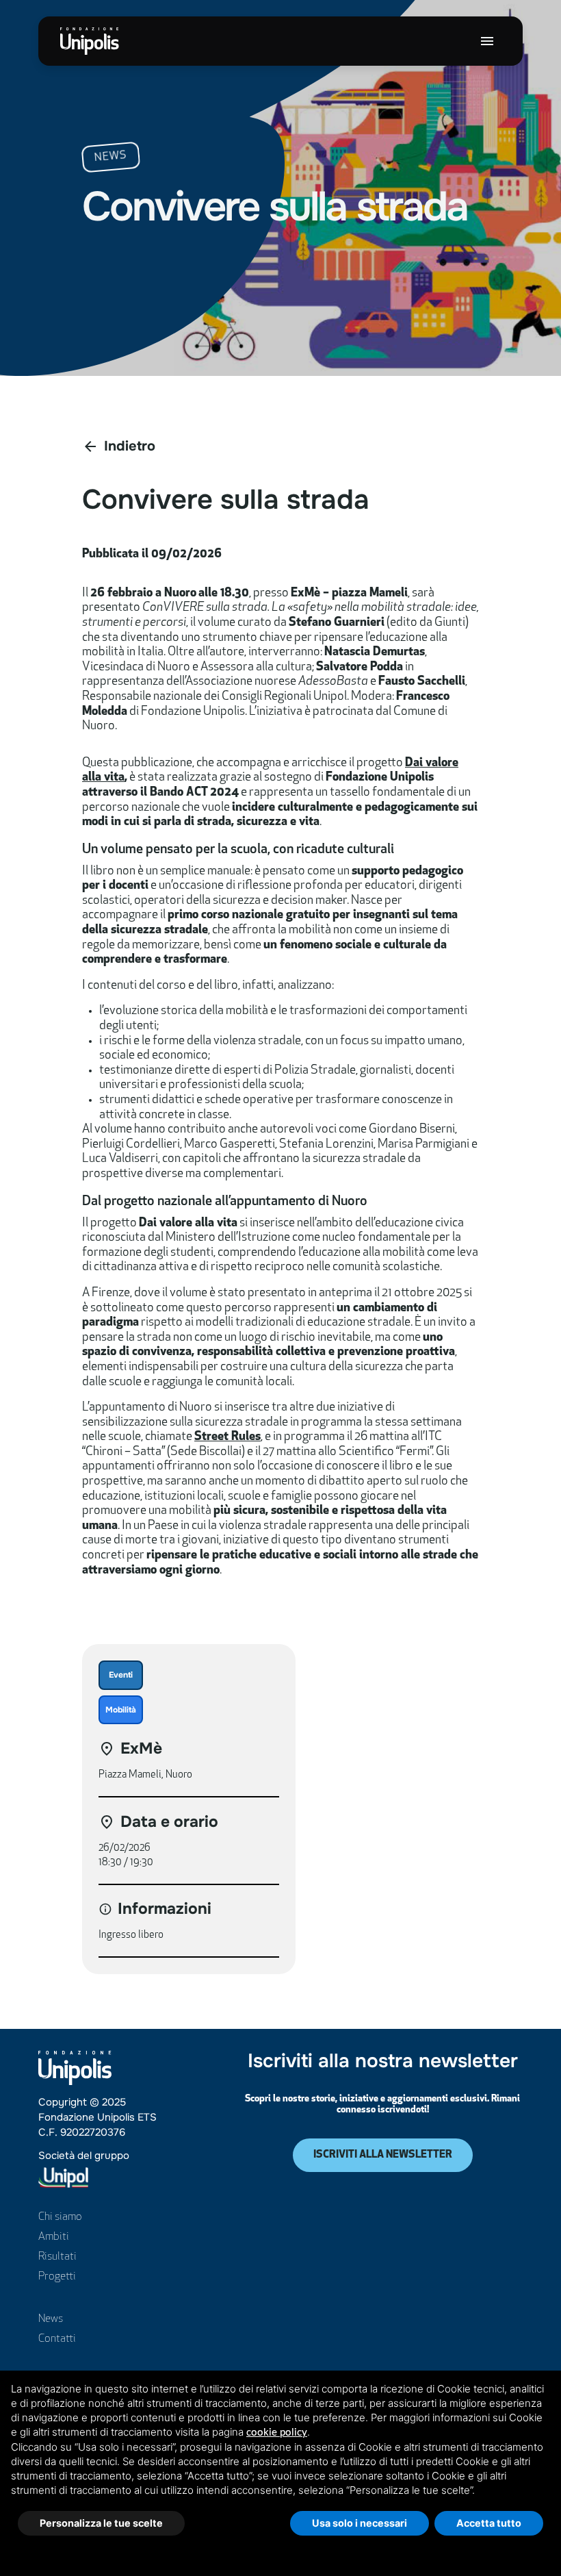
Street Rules (227, 1437)
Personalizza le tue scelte (101, 2523)
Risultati (57, 2257)
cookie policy (277, 2433)
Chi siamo (60, 2217)
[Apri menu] (487, 41)
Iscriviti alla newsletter (383, 2155)
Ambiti (54, 2237)
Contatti (57, 2339)
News (51, 2319)
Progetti (57, 2277)
